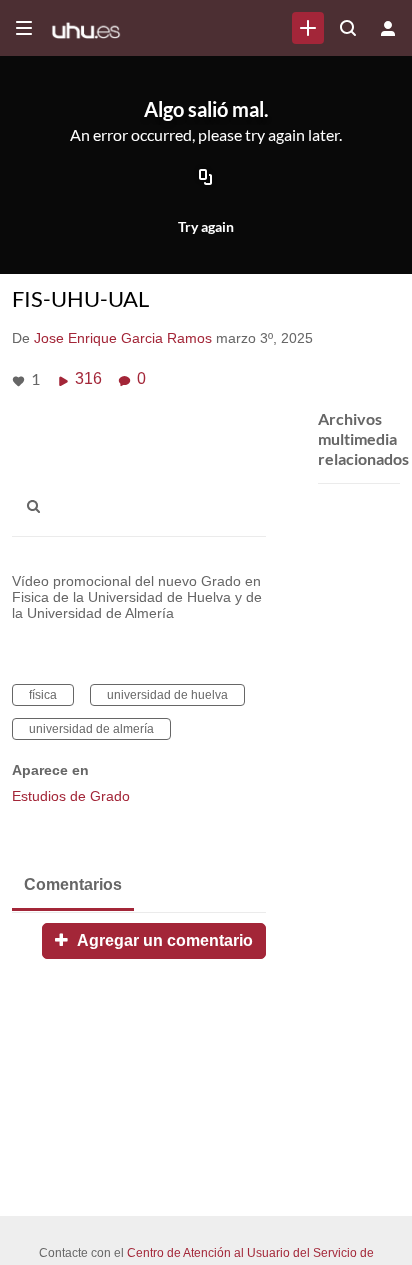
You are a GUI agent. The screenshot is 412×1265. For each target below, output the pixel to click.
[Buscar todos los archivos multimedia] (348, 28)
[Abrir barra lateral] (24, 28)
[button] (39, 507)
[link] (308, 28)
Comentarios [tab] (73, 884)
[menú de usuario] (388, 28)
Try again (206, 226)
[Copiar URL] (206, 178)
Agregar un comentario (163, 940)
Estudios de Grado (71, 796)
